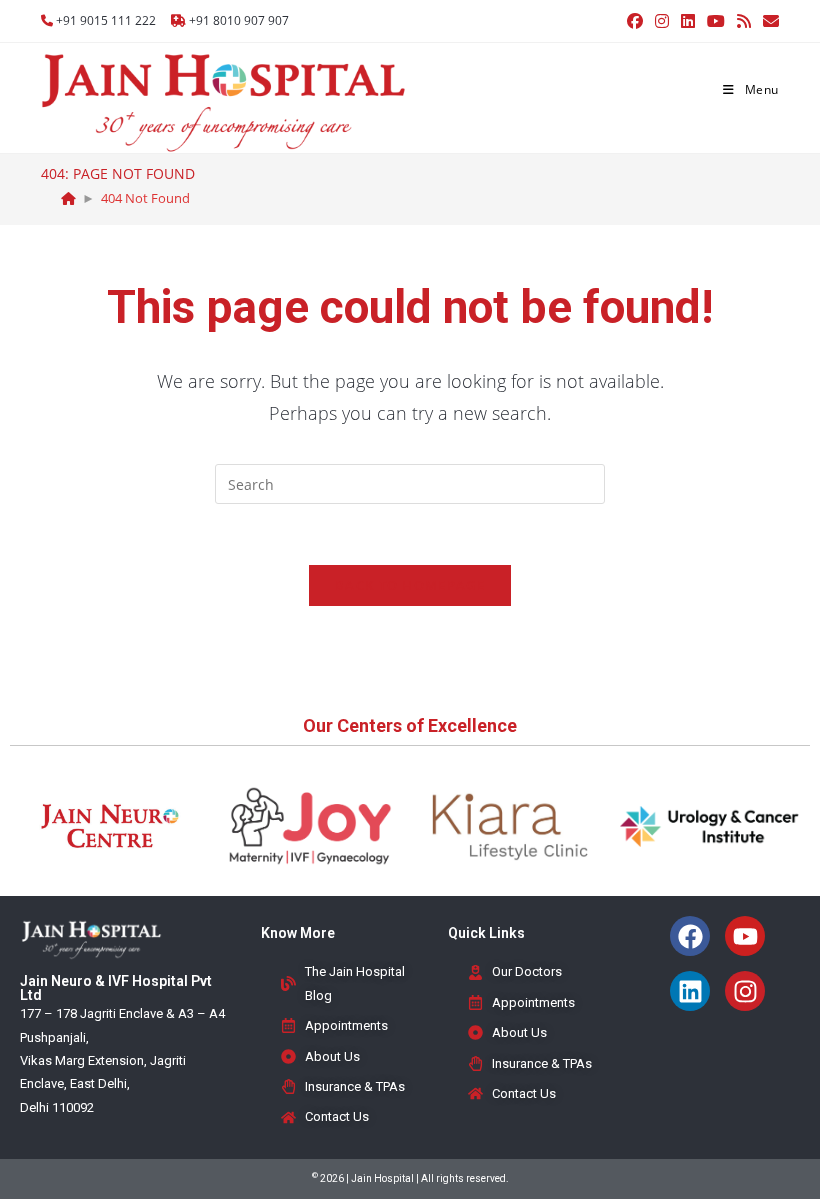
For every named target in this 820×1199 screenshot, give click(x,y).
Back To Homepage (410, 585)
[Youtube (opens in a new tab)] (716, 21)
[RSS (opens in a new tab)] (744, 21)
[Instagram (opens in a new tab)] (662, 21)
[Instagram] (745, 991)
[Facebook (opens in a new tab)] (635, 21)
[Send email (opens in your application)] (768, 21)
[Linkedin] (690, 991)
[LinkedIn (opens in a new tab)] (688, 21)
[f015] (68, 198)
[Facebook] (690, 936)
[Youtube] (745, 936)
